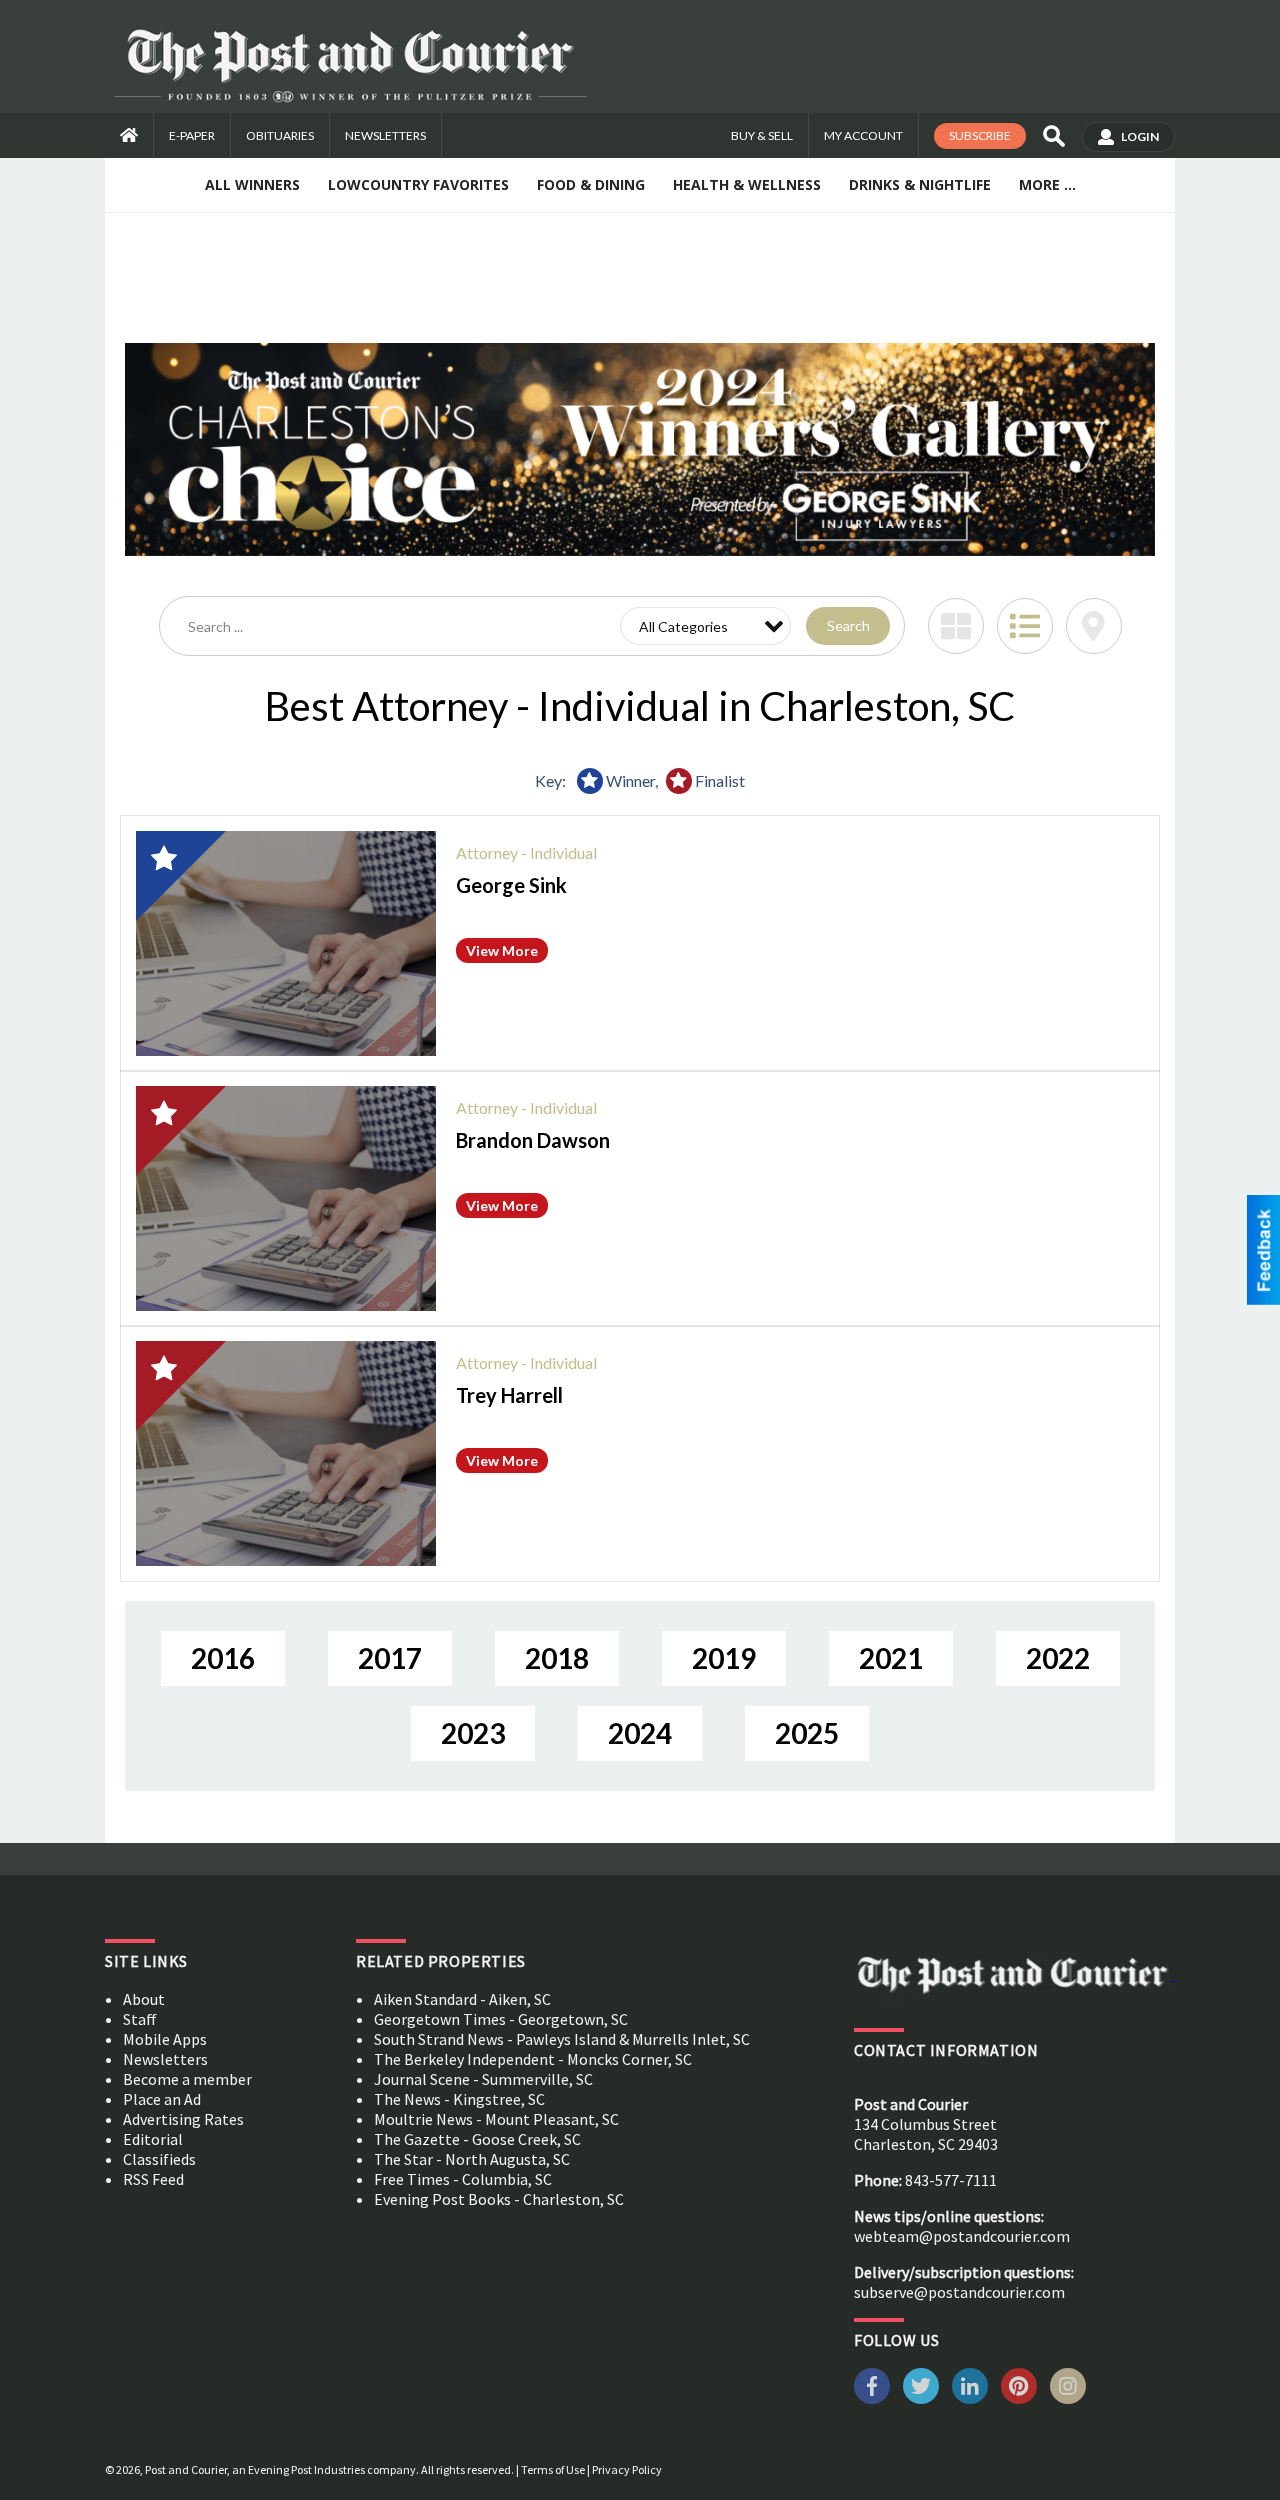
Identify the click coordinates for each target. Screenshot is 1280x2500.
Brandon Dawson (533, 1140)
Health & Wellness (747, 184)
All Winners (252, 184)
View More (502, 950)
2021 (891, 1658)
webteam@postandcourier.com (962, 2236)
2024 (640, 1733)
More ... (1047, 184)
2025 (807, 1733)
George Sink (511, 885)
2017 (390, 1658)
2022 (1058, 1658)
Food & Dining (591, 184)
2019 (724, 1658)
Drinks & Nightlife (920, 184)
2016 (223, 1658)
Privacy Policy (627, 2469)
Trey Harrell (509, 1395)
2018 (557, 1658)
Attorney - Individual (526, 852)
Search (848, 625)
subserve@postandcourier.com (959, 2292)
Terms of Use (553, 2469)
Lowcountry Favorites (418, 184)
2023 (473, 1733)
